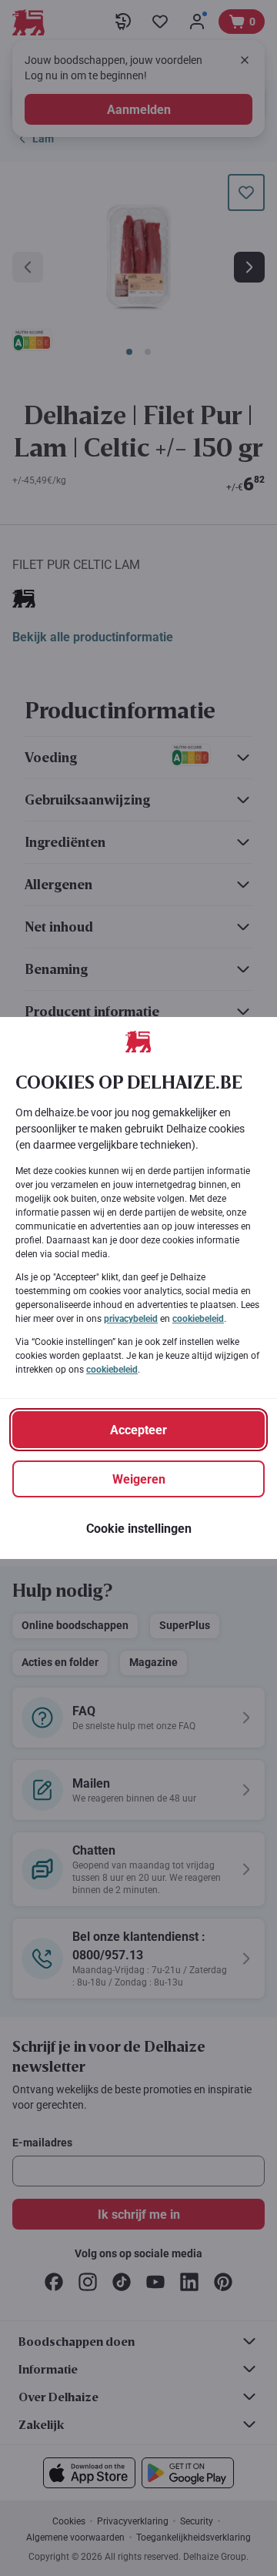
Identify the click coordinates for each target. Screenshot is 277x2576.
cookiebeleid (198, 1319)
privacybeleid (131, 1319)
